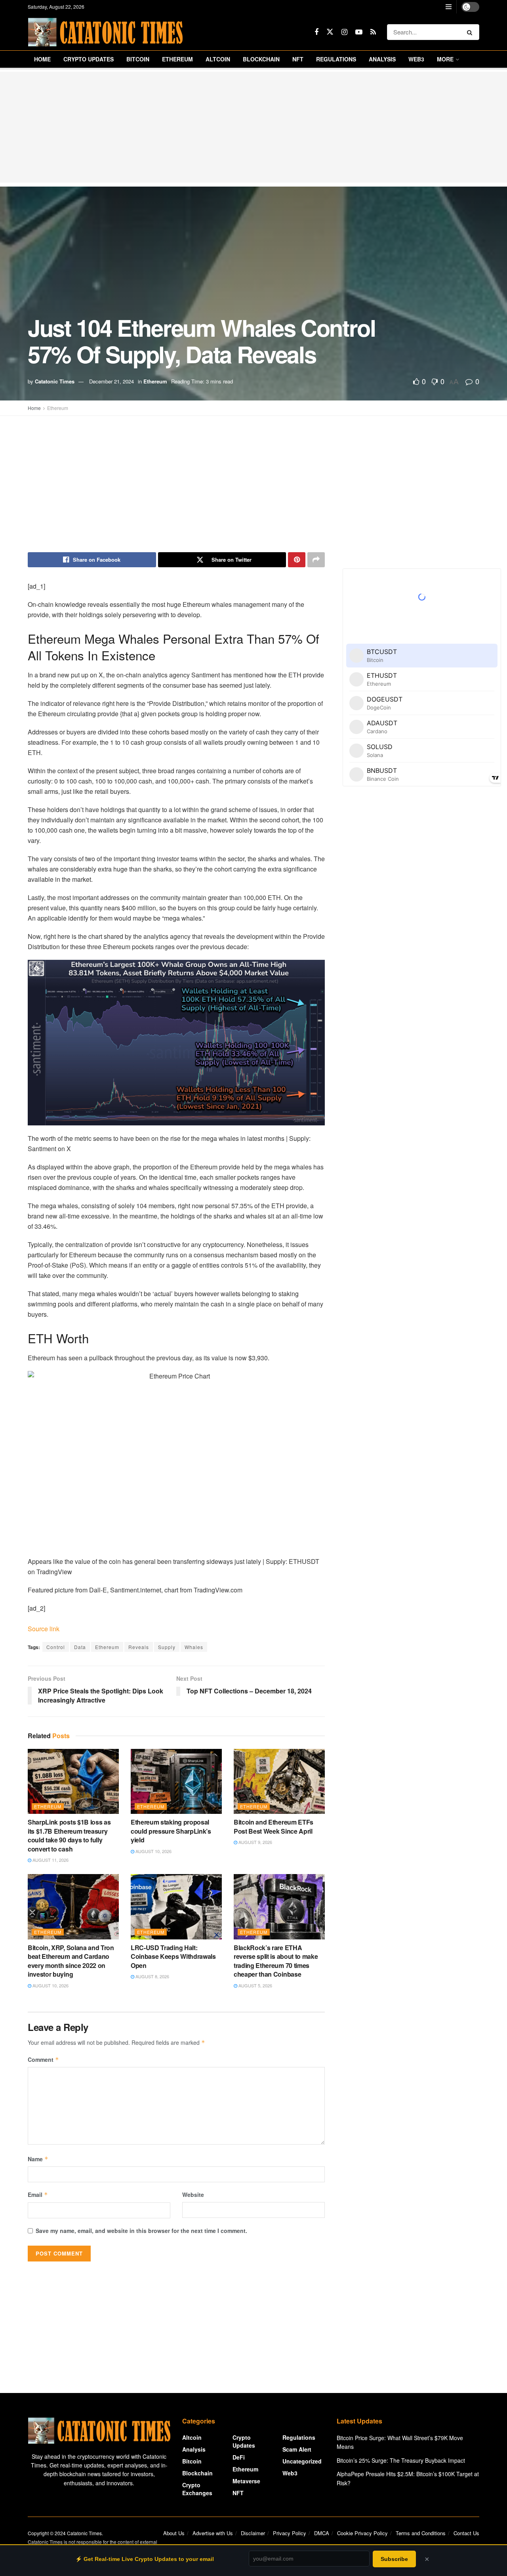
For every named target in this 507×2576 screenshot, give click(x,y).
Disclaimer (253, 2533)
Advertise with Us (213, 2533)
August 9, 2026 (255, 1842)
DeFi (239, 2457)
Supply (167, 1647)
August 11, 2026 (50, 1860)
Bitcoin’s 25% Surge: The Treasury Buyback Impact (401, 2460)
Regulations (336, 59)
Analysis (382, 59)
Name (38, 2159)
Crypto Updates (89, 59)
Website (193, 2195)
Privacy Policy (290, 2533)
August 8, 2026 (152, 1976)
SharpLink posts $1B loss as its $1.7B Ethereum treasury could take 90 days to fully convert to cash (69, 1835)
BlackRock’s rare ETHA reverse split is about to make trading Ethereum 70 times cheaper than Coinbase (276, 1961)
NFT (298, 59)
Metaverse (246, 2481)
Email (38, 2195)
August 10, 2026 (153, 1851)
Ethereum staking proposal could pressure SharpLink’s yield (171, 1831)
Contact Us (466, 2533)
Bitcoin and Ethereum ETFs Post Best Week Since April (274, 1826)
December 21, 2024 (112, 381)
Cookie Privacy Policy (362, 2533)
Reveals (139, 1647)
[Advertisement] (253, 127)
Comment (43, 2059)
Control (56, 1647)
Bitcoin (138, 59)
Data (80, 1647)
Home (42, 59)
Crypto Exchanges (197, 2489)
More (445, 59)
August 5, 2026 (255, 1985)
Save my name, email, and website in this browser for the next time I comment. (141, 2231)
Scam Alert (297, 2449)
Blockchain (261, 59)
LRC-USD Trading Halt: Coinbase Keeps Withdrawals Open (173, 1956)
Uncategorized (302, 2461)
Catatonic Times (55, 381)
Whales (194, 1647)
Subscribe (394, 2559)
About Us (174, 2533)
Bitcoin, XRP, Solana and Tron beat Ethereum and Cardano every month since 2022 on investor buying (71, 1961)
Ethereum (177, 59)
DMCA (322, 2533)
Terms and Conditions (421, 2533)
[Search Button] (471, 32)
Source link (44, 1629)
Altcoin (218, 59)
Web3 (416, 59)
